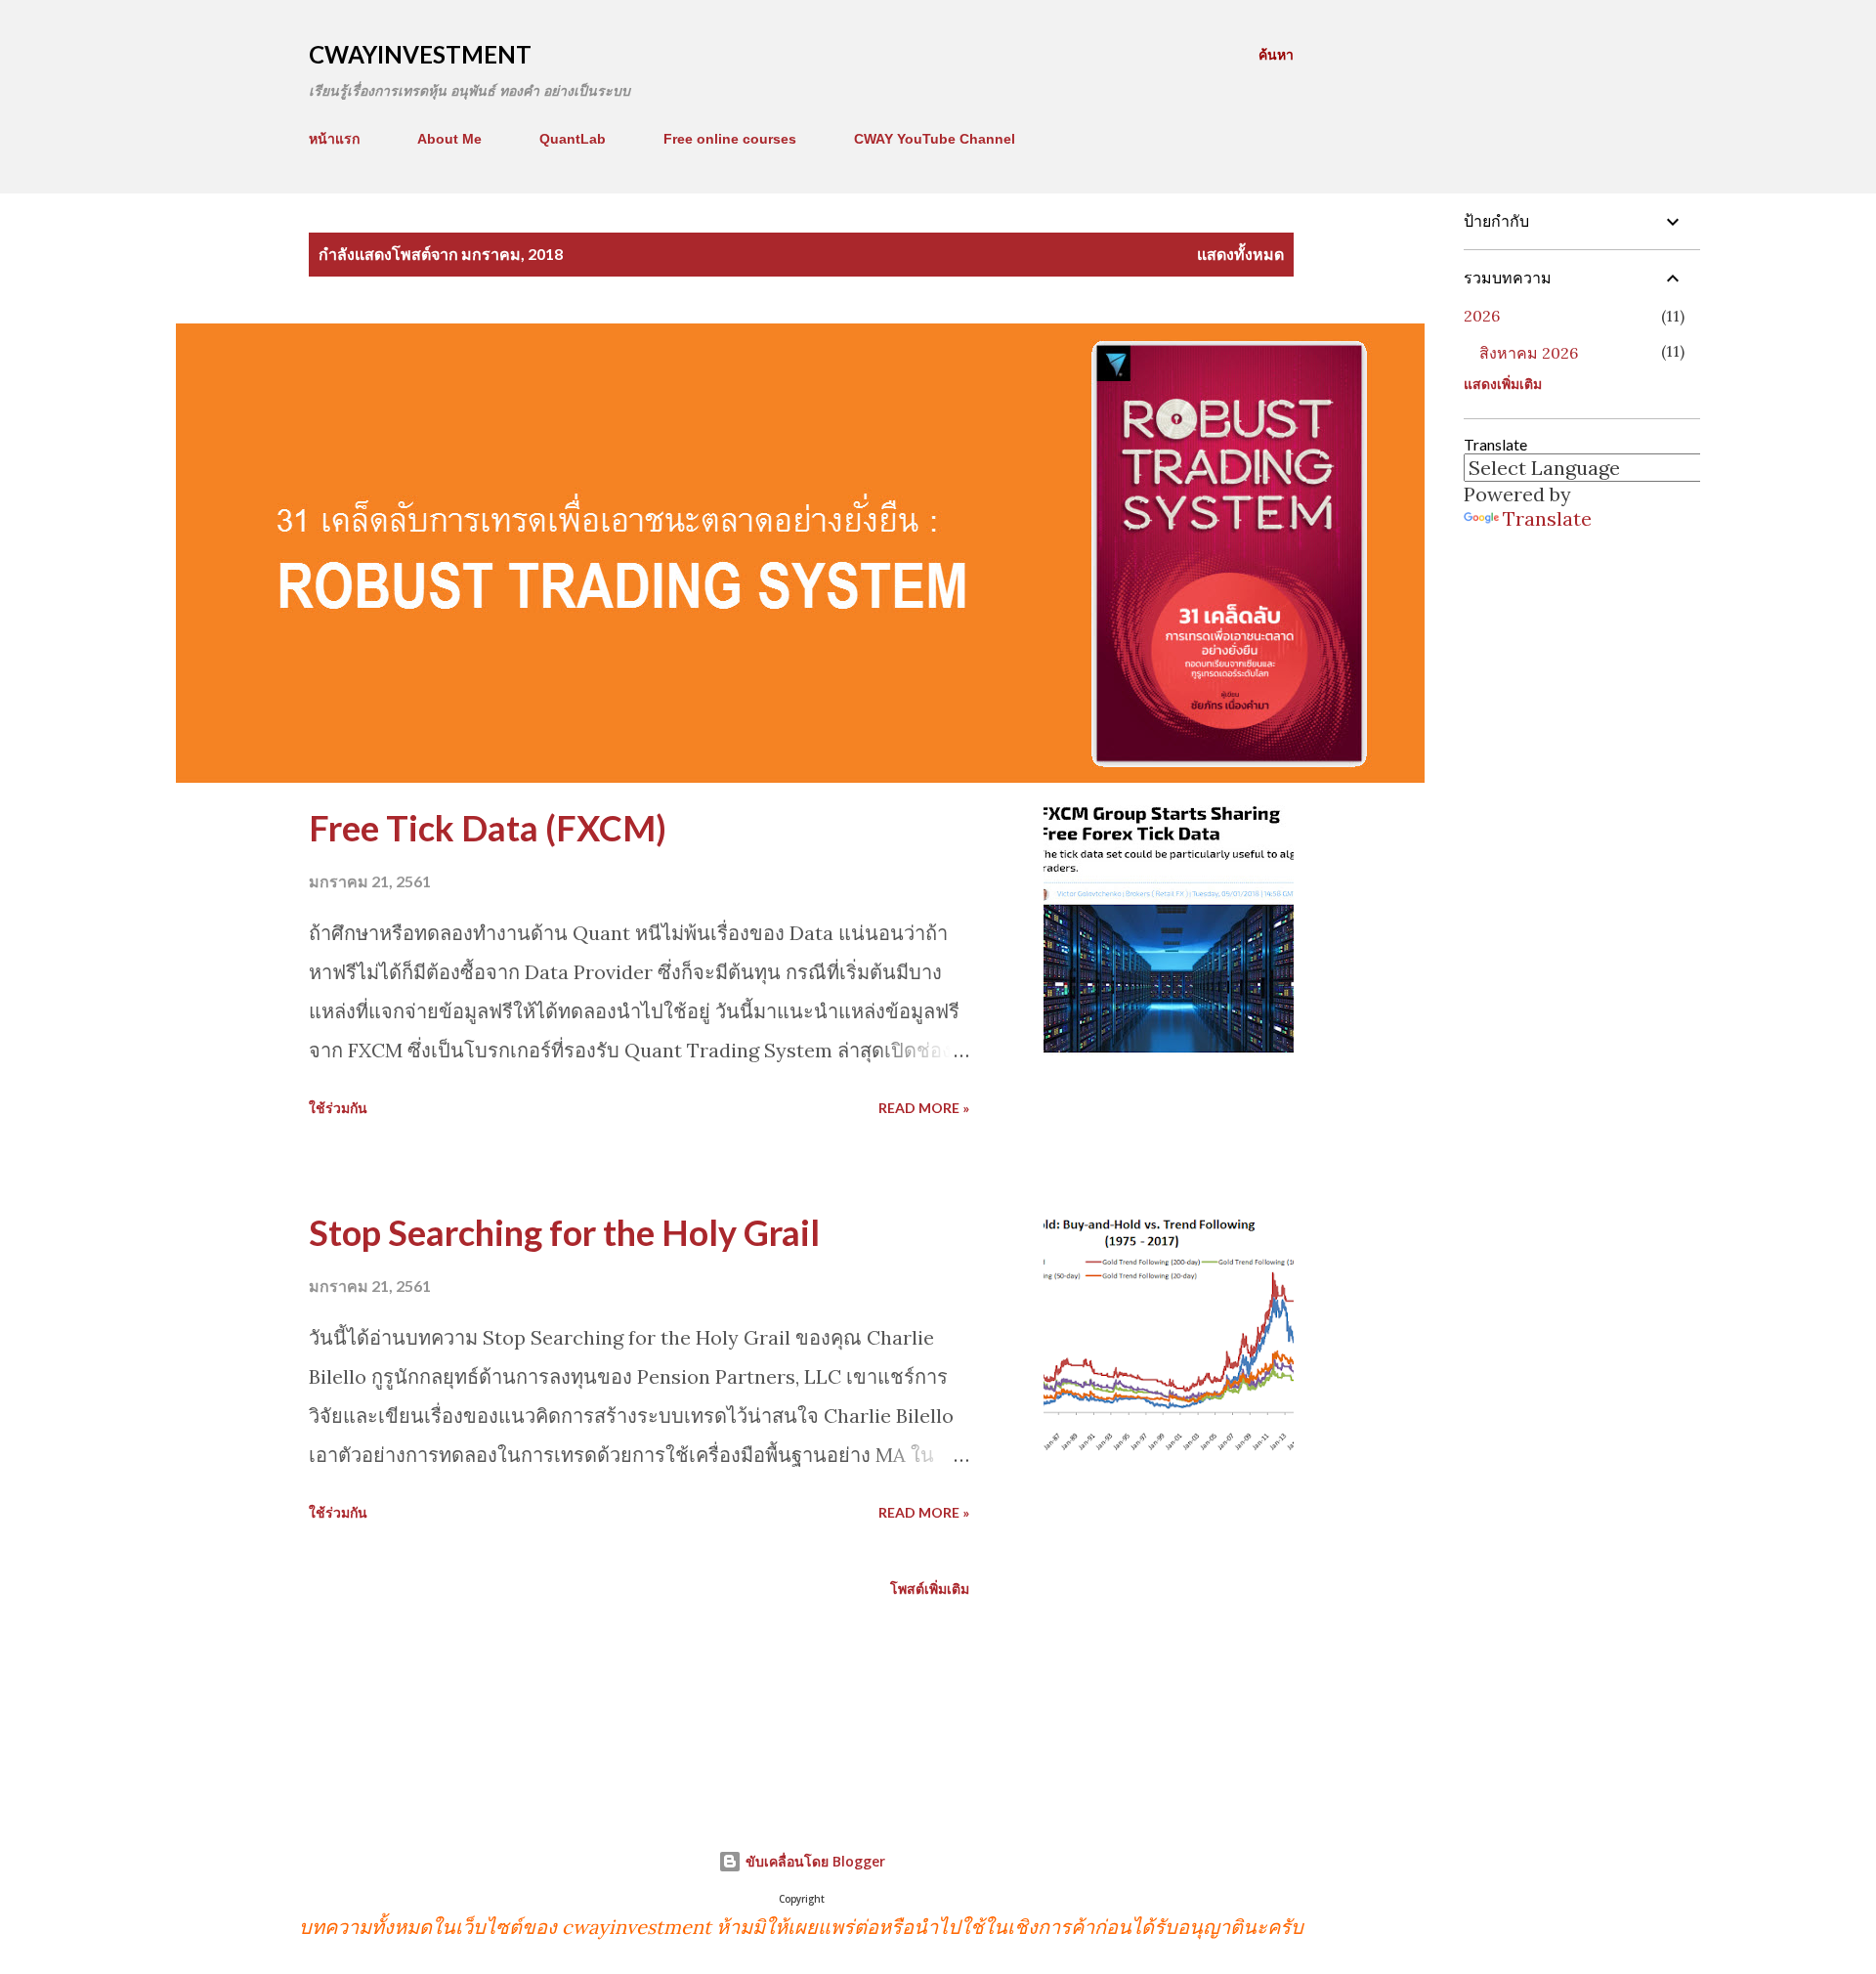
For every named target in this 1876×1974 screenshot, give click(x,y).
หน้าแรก (334, 139)
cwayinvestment (420, 54)
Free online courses (730, 139)
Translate (1547, 518)
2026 (1482, 316)
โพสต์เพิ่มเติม (930, 1588)
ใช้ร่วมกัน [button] (338, 1108)
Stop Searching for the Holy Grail (564, 1232)
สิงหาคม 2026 (1529, 353)
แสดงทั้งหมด (1240, 254)
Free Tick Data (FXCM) (488, 828)
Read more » (924, 1108)
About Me (449, 139)
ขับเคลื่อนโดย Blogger (813, 1861)
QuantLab (573, 139)
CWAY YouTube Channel (935, 139)
